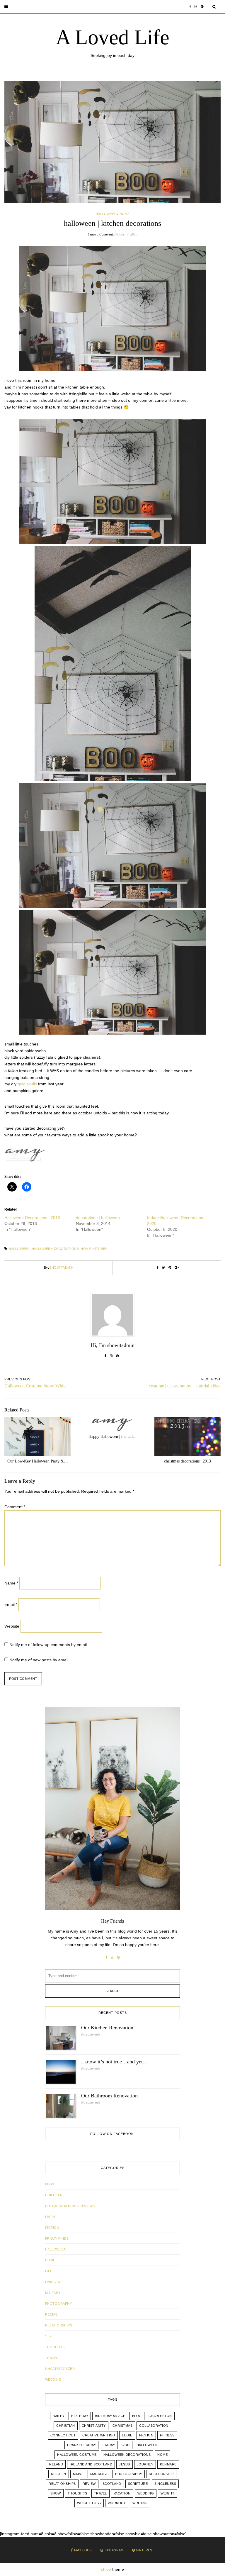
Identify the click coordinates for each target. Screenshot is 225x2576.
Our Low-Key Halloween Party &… (38, 1461)
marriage (99, 2474)
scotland (112, 2484)
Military (53, 2293)
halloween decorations (55, 1249)
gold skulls (27, 1084)
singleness (165, 2484)
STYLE (51, 2336)
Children (54, 2195)
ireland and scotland (91, 2464)
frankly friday (81, 2445)
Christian (66, 2426)
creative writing (99, 2435)
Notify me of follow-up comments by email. (49, 1645)
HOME (125, 214)
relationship (161, 2474)
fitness (167, 2435)
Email (11, 1604)
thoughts (77, 2493)
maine (78, 2474)
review (89, 2484)
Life (49, 2271)
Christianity (94, 2426)
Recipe (51, 2314)
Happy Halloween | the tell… (113, 1437)
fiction (146, 2435)
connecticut (63, 2435)
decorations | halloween (98, 1218)
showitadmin (62, 1267)
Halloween (106, 214)
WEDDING (53, 2380)
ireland (56, 2464)
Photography (129, 2474)
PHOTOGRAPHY (59, 2304)
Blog (50, 2184)
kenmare (168, 2464)
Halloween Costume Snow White (35, 1386)
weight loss (89, 2503)
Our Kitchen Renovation (107, 2028)
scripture (138, 2484)
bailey (59, 2416)
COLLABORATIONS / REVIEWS (70, 2206)
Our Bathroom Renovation (109, 2096)
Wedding (146, 2493)
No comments (91, 2034)
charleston (160, 2416)
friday (109, 2445)
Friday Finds (57, 2238)
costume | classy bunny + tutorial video (185, 1386)
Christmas (123, 2426)
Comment (15, 1507)
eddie (127, 2435)
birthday (80, 2416)
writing (140, 2503)
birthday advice (110, 2416)
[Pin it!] (170, 1268)
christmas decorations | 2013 (187, 1461)
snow (56, 2493)
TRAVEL (52, 2358)
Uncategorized (60, 2369)
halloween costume (77, 2455)
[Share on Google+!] (177, 1268)
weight (167, 2493)
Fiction (52, 2228)
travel (100, 2493)
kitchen (100, 1249)
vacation (122, 2493)
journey (145, 2464)
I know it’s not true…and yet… (115, 2062)
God (126, 2445)
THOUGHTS (55, 2347)
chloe (106, 2569)
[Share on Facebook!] (158, 1268)
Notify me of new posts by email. (39, 1660)
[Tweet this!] (164, 1268)
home (86, 1249)
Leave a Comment (100, 234)
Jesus (125, 2464)
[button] (6, 7)
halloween (19, 1249)
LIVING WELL (56, 2282)
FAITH (50, 2217)
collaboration (154, 2426)
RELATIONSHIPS (59, 2325)
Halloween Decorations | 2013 (32, 1218)
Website (12, 1626)
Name (11, 1583)
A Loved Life (112, 37)
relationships (62, 2484)
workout (117, 2503)
